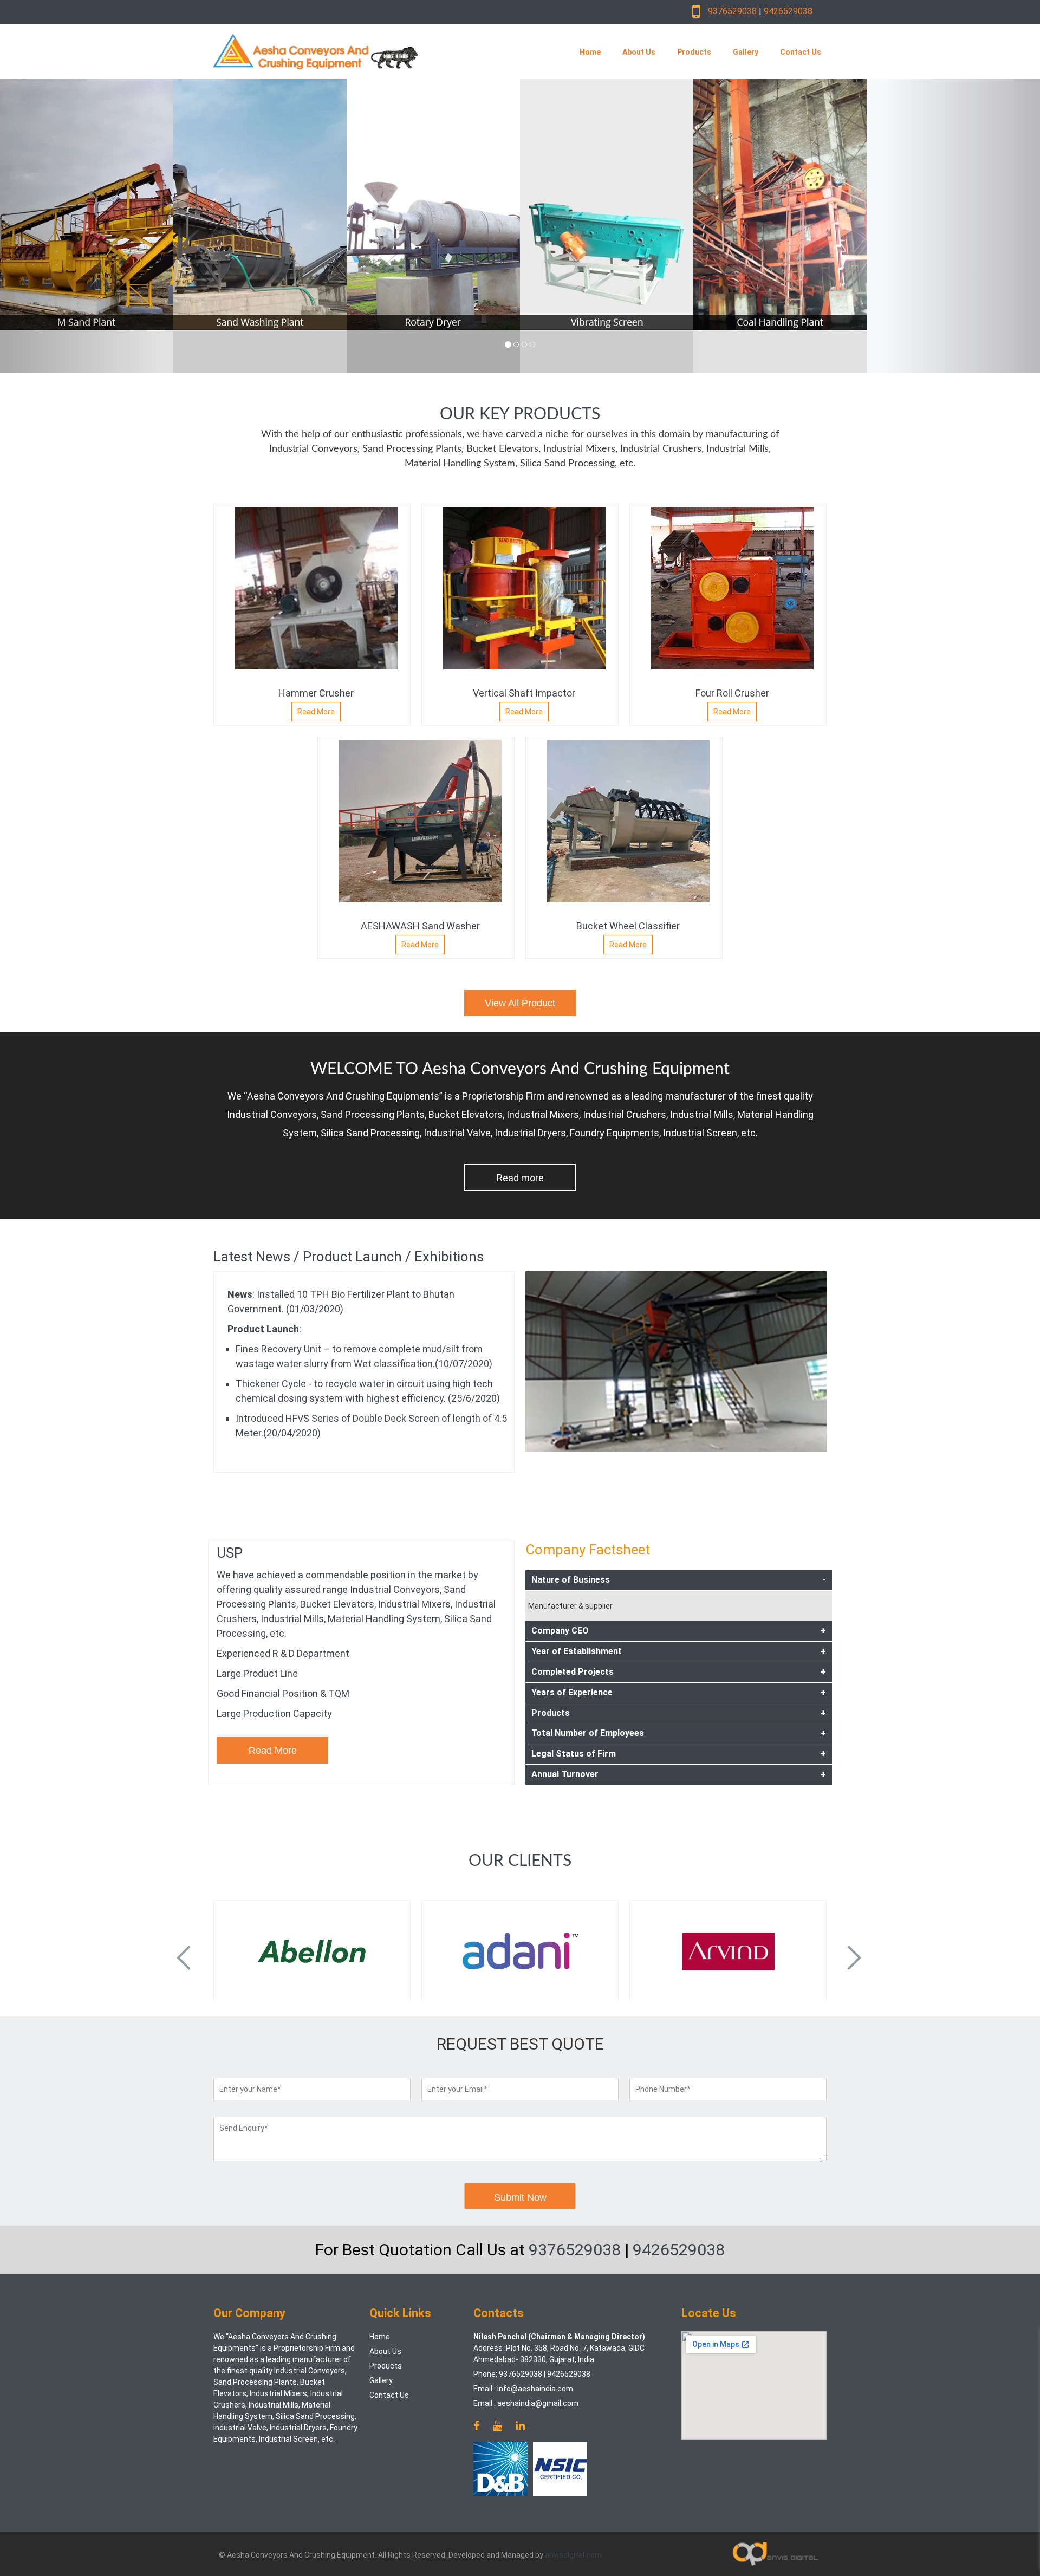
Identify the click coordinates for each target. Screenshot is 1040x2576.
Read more (520, 1178)
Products (694, 52)
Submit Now (520, 2197)
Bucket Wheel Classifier (628, 926)
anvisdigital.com (573, 2555)
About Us (639, 52)
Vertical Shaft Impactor (524, 693)
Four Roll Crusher (732, 693)
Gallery (746, 52)
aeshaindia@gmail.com (538, 2403)
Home (590, 52)
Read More (316, 712)
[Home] (370, 51)
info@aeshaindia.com (535, 2389)
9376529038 (732, 11)
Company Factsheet (588, 1550)
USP (230, 1553)
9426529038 (788, 11)
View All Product (520, 1003)
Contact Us (801, 52)
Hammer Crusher (316, 693)
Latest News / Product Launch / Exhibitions (349, 1257)
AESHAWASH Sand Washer (420, 926)
